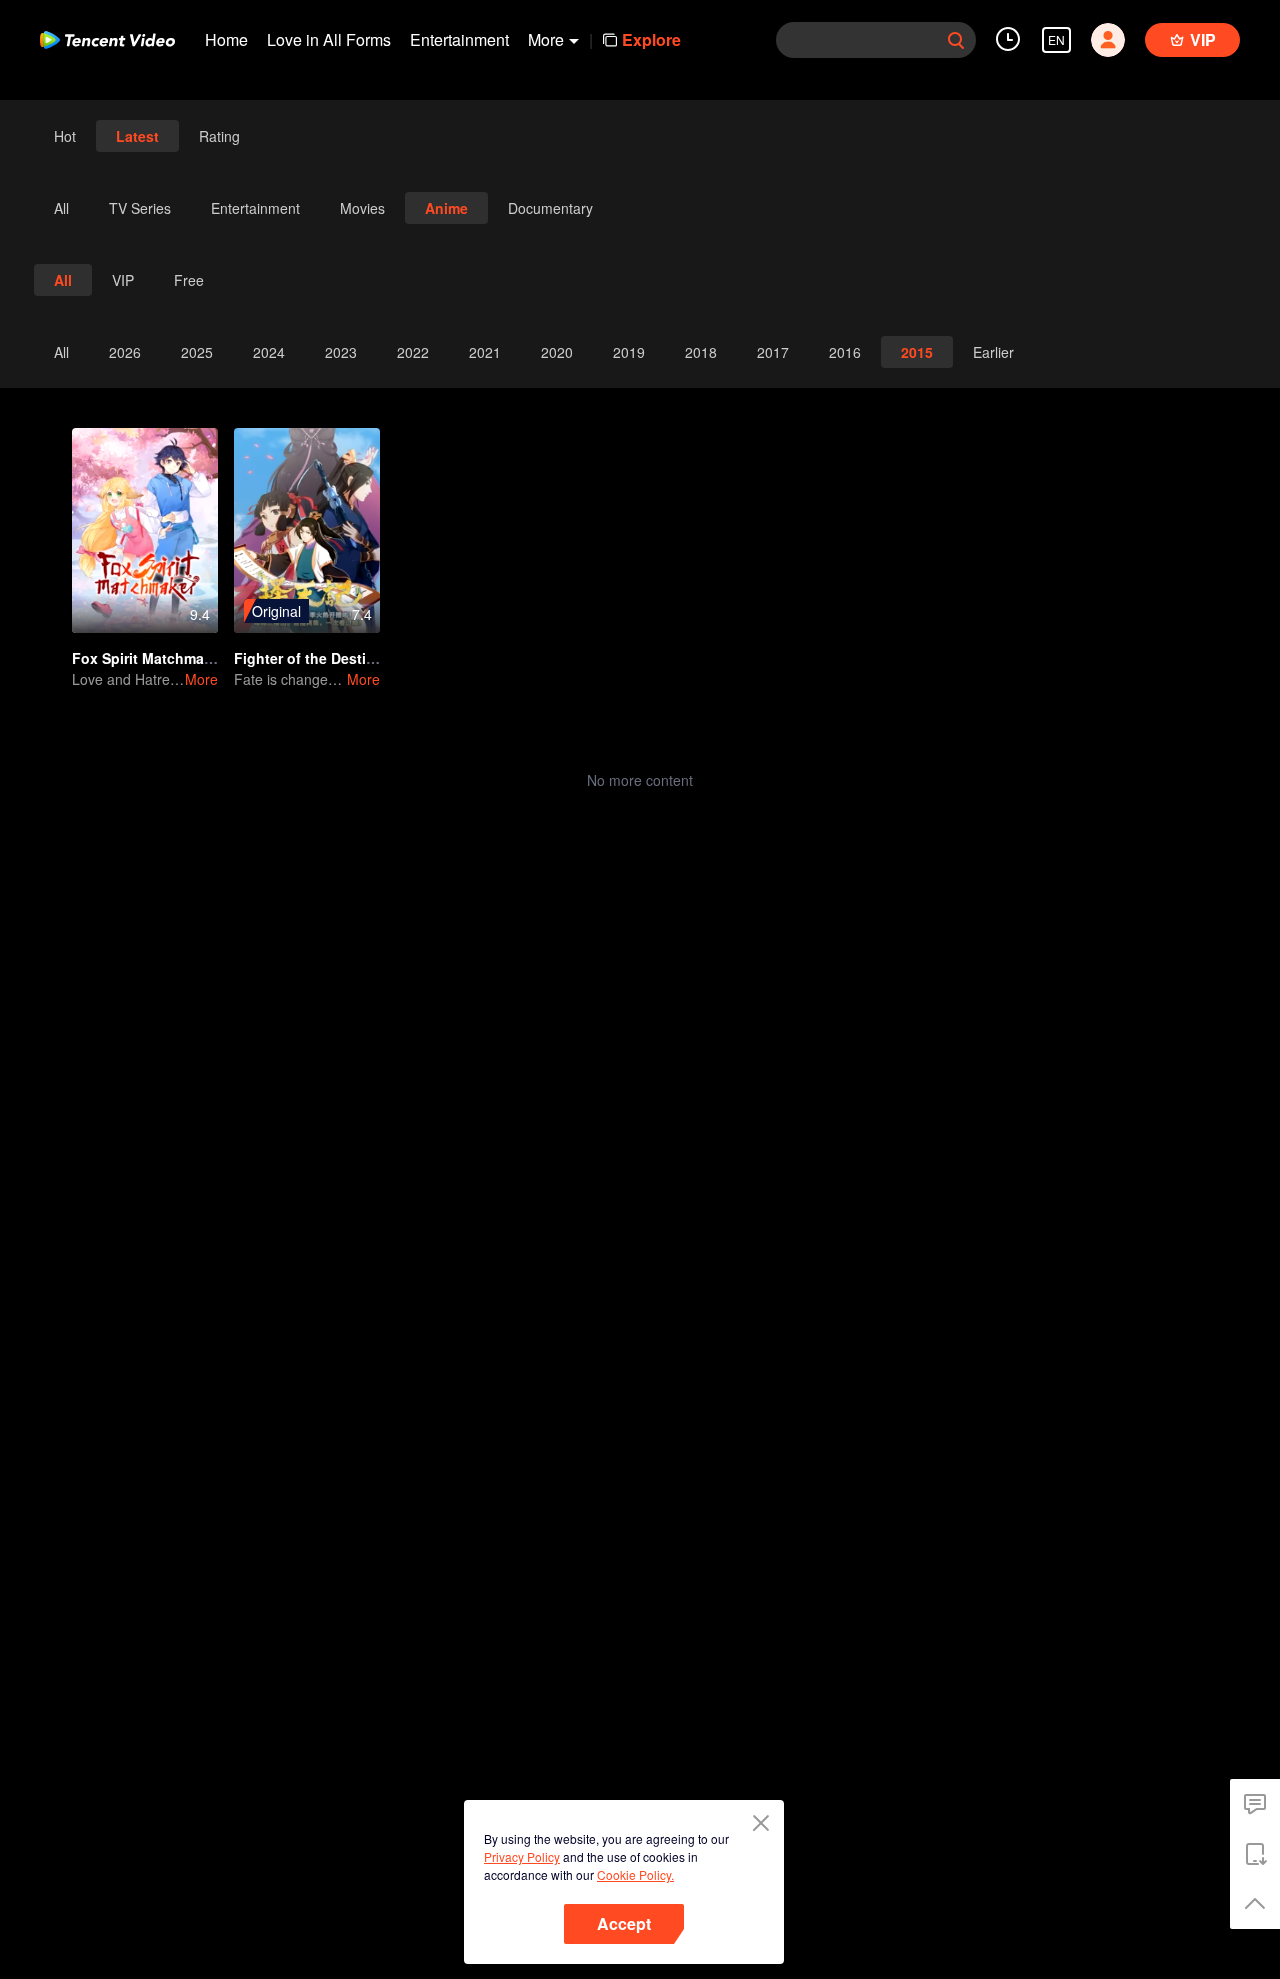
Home (226, 39)
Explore (651, 39)
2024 (269, 352)
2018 (701, 352)
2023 (341, 352)
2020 (557, 352)
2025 (197, 352)
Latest (137, 136)
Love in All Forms (329, 39)
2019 (629, 352)
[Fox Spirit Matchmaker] (145, 530)
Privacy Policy (522, 1856)
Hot (65, 136)
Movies (362, 208)
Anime (446, 208)
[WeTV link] (107, 40)
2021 (485, 352)
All (61, 208)
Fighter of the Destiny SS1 (323, 658)
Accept (624, 1923)
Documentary (550, 208)
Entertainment (459, 39)
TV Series (140, 208)
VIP (123, 280)
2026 (125, 352)
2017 (773, 352)
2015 (917, 352)
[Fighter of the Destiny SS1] (307, 530)
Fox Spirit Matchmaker (148, 658)
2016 (845, 352)
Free (189, 280)
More (201, 679)
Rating (219, 136)
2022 (413, 352)
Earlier (993, 352)
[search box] (956, 40)
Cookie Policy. (635, 1874)
